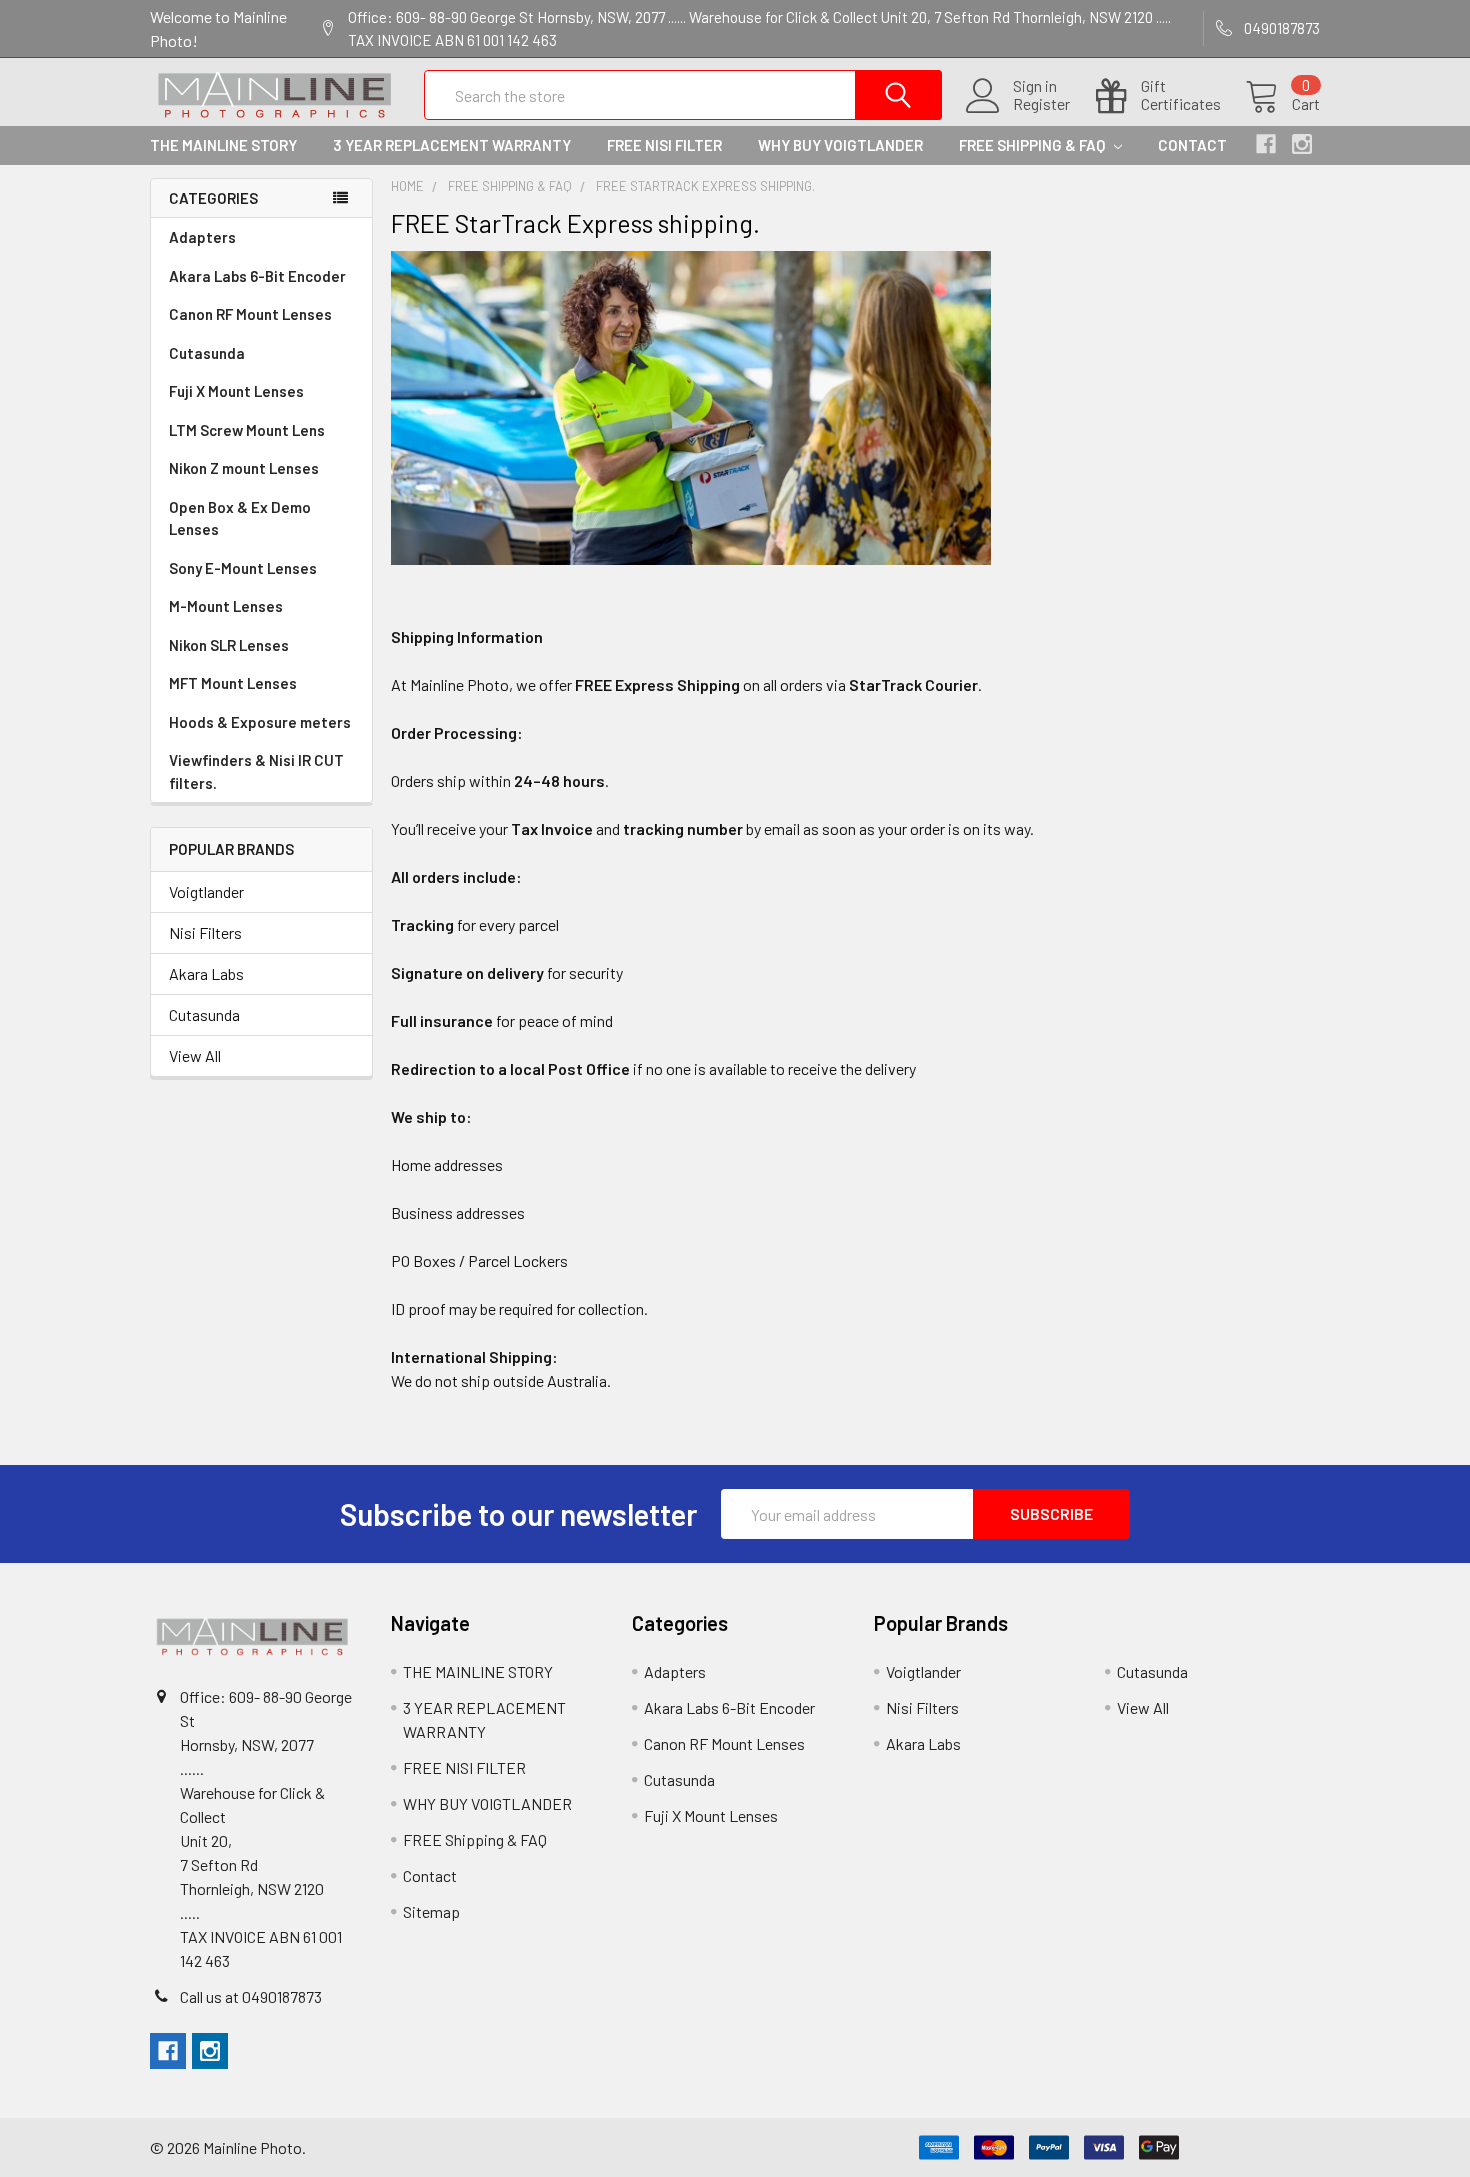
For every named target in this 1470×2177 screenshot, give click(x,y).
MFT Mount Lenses (233, 683)
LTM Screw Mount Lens (247, 430)
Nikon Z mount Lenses (244, 468)
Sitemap (431, 1911)
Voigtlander (206, 891)
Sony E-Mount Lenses (243, 568)
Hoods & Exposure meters (260, 722)
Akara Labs (206, 973)
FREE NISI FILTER (664, 145)
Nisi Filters (205, 932)
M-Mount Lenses (226, 606)
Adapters (202, 237)
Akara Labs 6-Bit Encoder (257, 276)
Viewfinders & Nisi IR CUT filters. (256, 771)
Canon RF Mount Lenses (250, 314)
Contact (1192, 145)
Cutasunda (207, 353)
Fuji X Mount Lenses (236, 391)
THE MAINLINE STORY (223, 145)
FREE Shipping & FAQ (1033, 145)
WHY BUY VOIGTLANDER (840, 145)
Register (1041, 104)
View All (195, 1055)
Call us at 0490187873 (251, 1996)
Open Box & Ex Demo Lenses (240, 518)
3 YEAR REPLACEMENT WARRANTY (452, 145)
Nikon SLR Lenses (229, 645)
